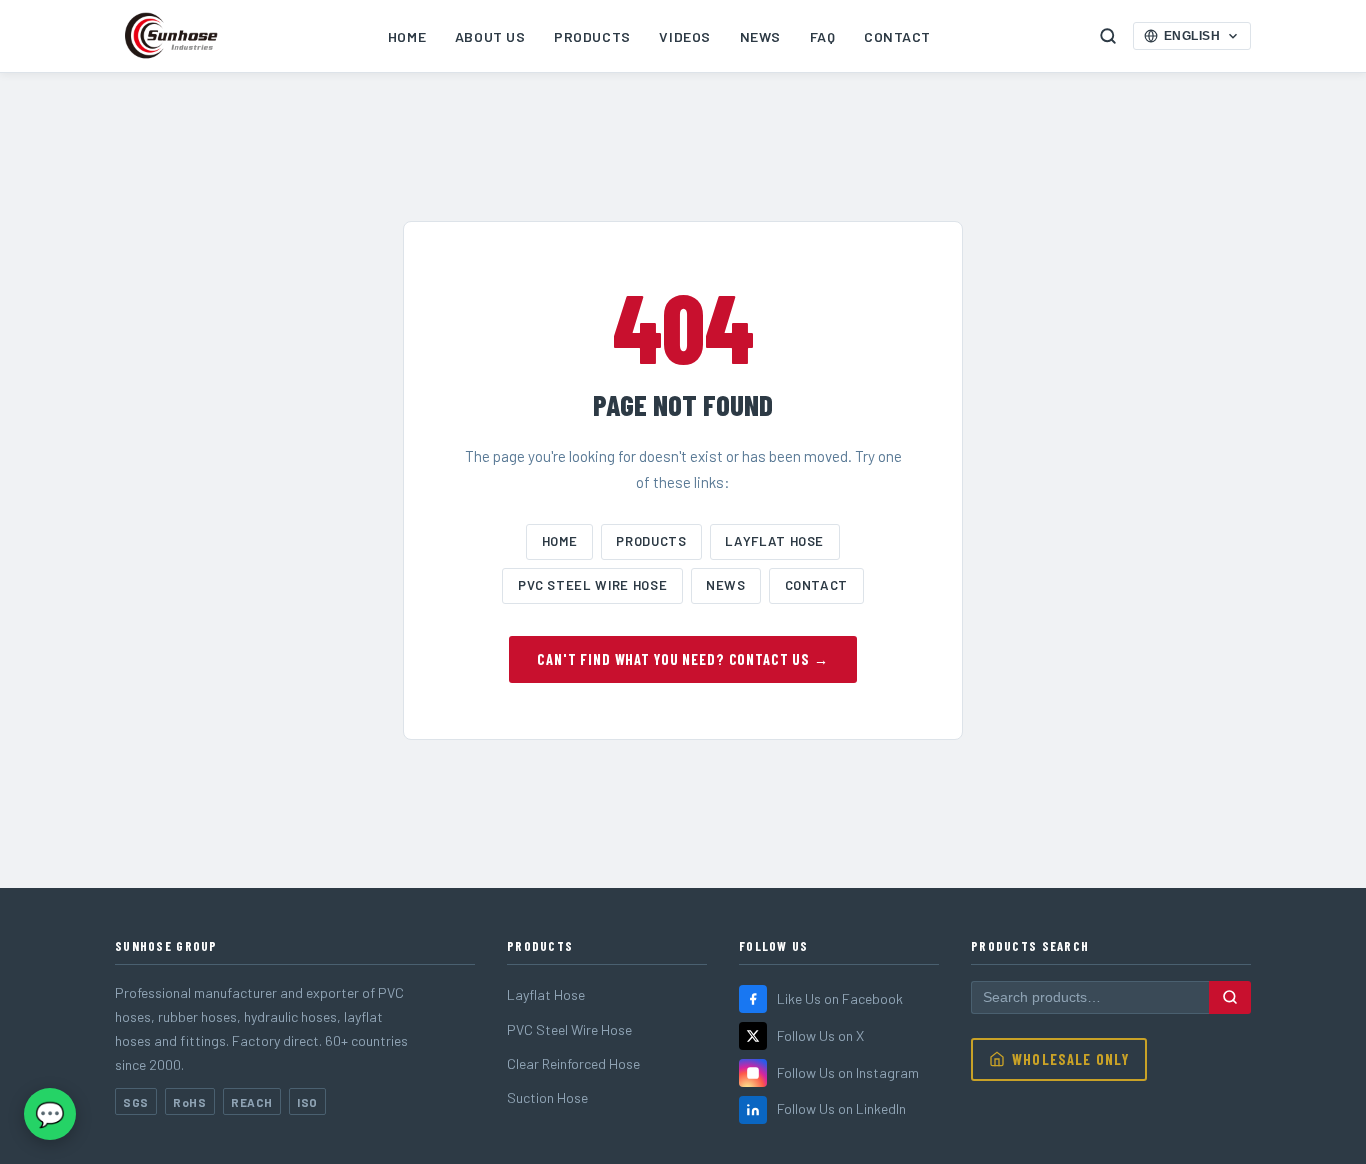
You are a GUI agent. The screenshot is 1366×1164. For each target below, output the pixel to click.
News (760, 36)
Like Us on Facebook (840, 998)
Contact (897, 36)
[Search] (1230, 997)
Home (407, 36)
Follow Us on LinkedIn (841, 1108)
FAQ (823, 36)
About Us (490, 36)
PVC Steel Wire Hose (592, 585)
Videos (684, 36)
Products (592, 36)
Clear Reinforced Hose (573, 1063)
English (1192, 36)
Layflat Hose (774, 541)
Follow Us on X (820, 1035)
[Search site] (1108, 36)
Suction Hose (547, 1097)
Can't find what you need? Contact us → (683, 659)
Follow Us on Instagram (848, 1072)
